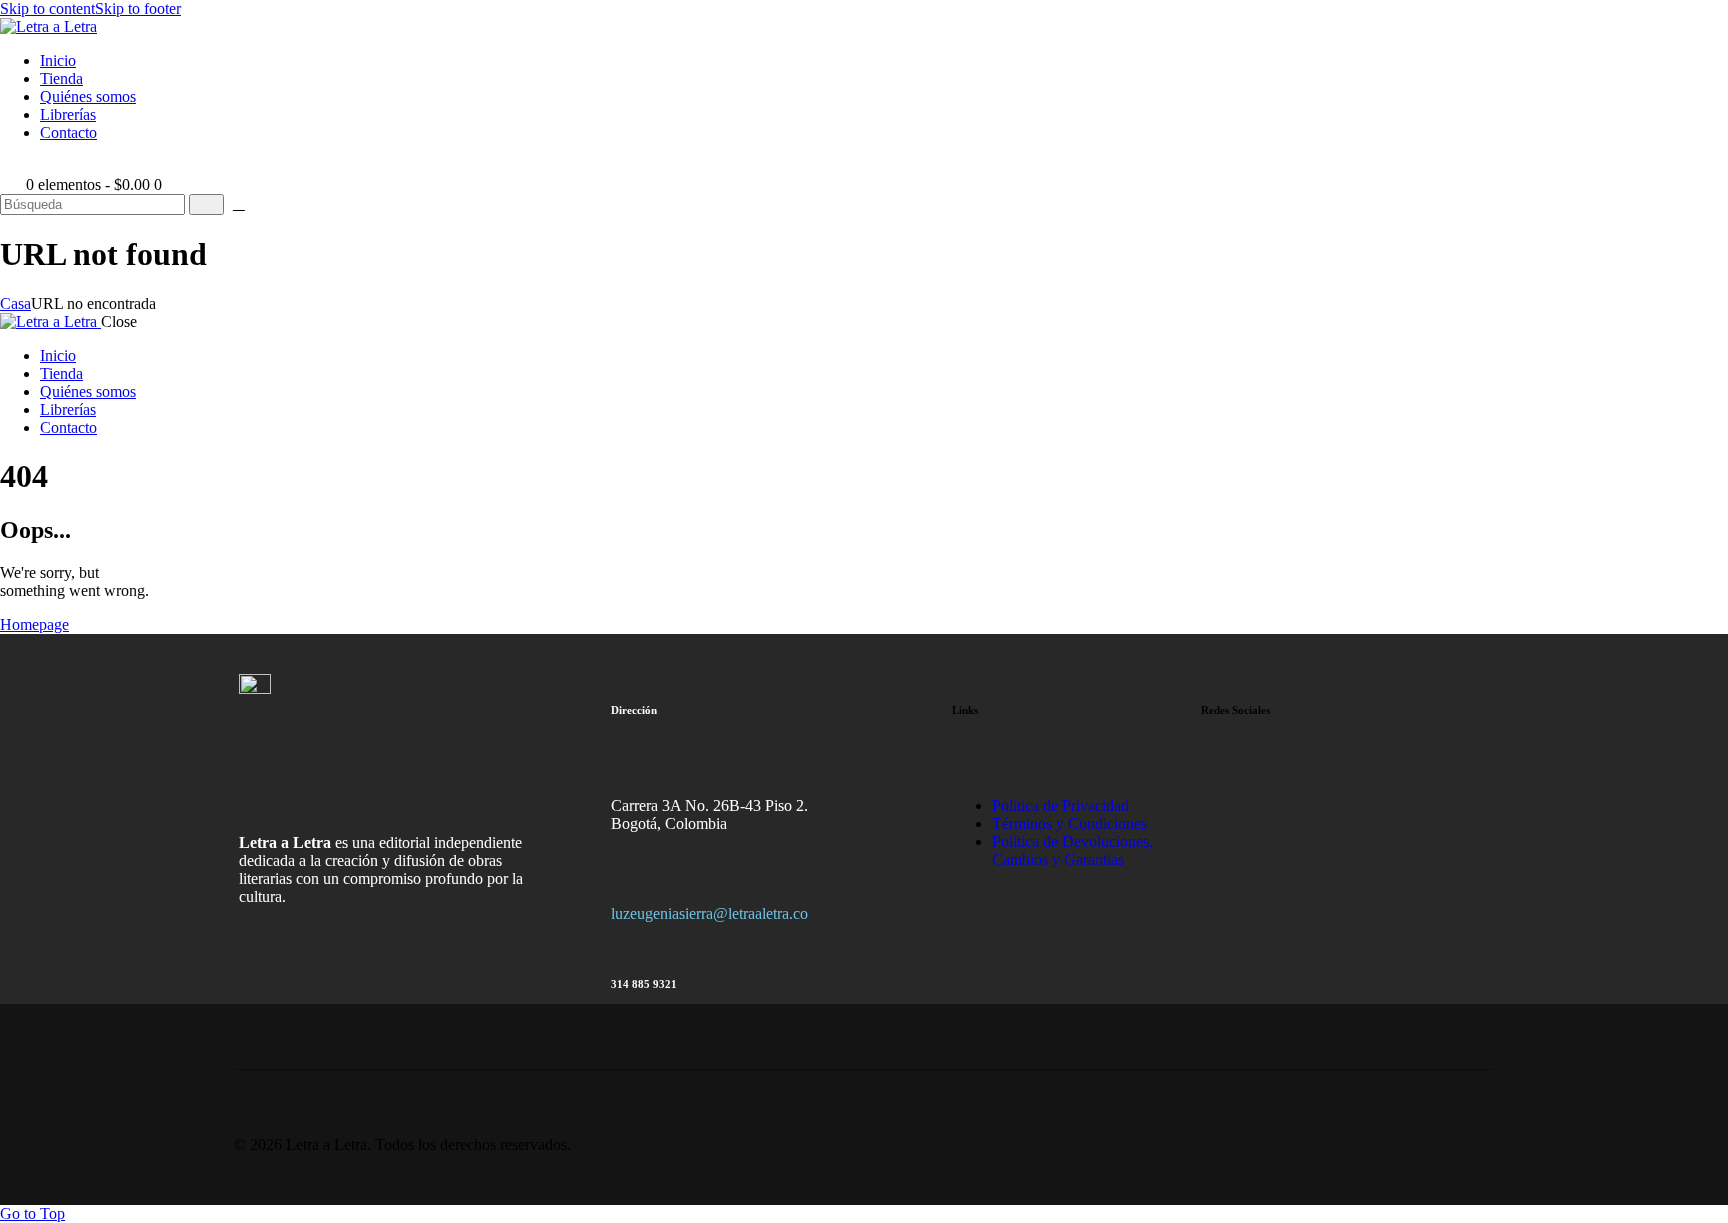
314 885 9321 (644, 984)
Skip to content (47, 8)
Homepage (34, 624)
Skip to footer (138, 8)
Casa (15, 303)
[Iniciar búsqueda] (206, 204)
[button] (11, 166)
